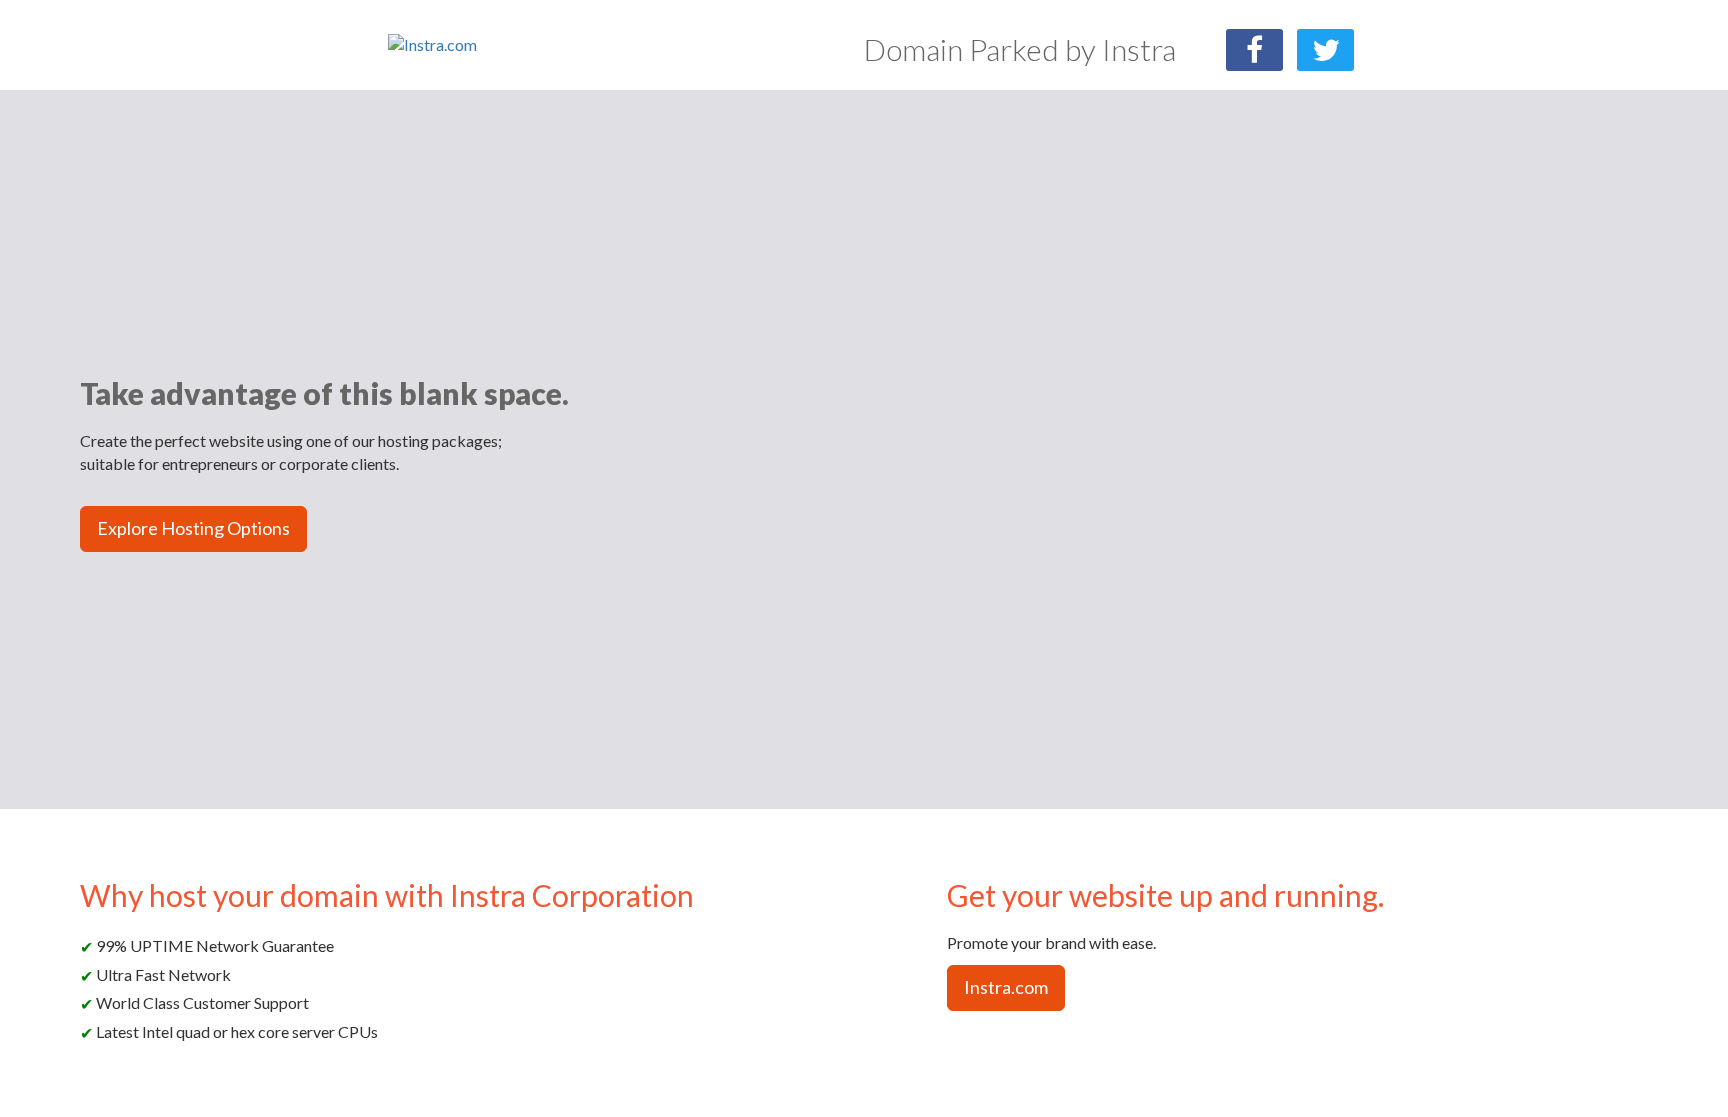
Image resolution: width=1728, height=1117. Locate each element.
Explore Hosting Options (193, 528)
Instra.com (1006, 987)
